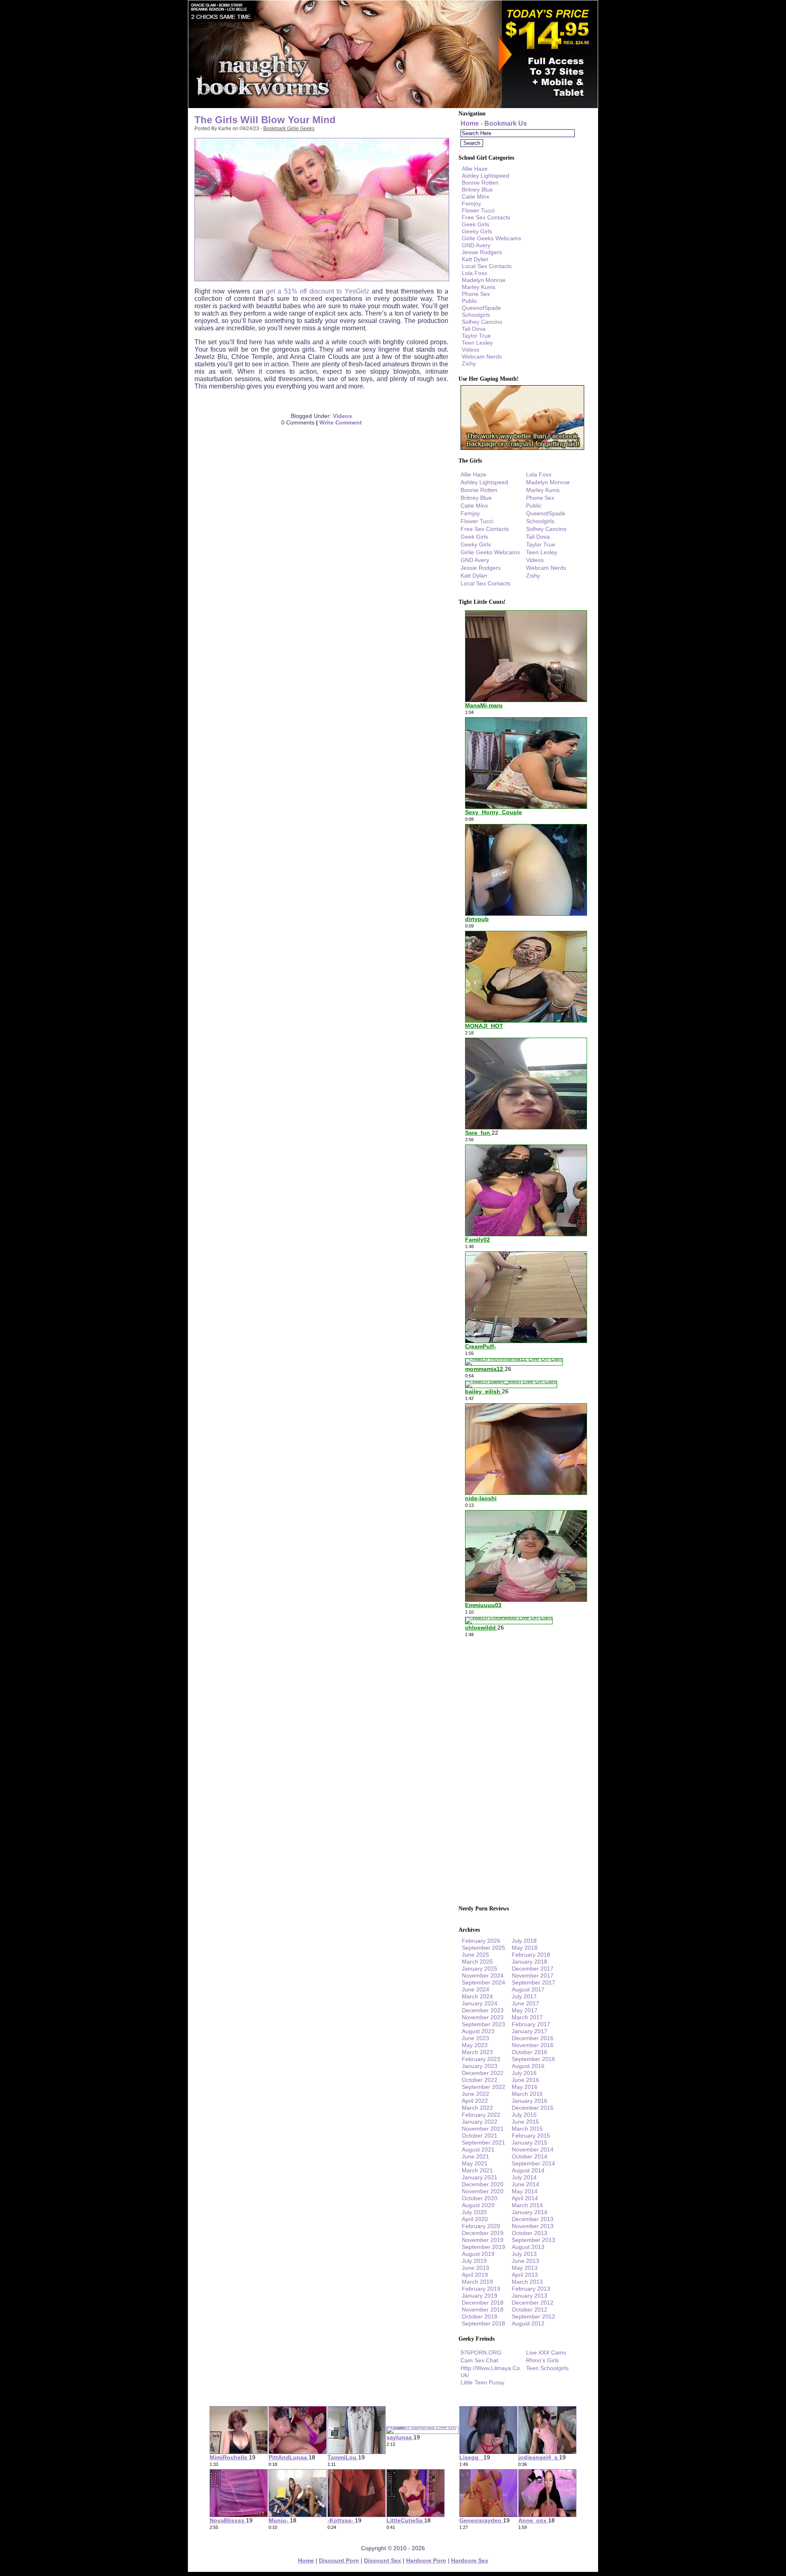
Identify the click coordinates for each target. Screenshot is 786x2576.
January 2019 (480, 2296)
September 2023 (483, 2024)
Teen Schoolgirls (547, 2368)
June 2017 (525, 2003)
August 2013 (528, 2247)
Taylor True (476, 336)
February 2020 (481, 2226)
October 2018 (480, 2316)
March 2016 (527, 2094)
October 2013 (530, 2233)
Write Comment (341, 422)
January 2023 (480, 2066)
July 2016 (524, 2073)
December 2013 (533, 2219)
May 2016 (525, 2087)
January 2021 (480, 2177)
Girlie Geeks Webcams (491, 238)
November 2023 (483, 2017)
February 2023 (481, 2059)
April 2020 (475, 2219)
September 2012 (533, 2316)
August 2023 (478, 2031)
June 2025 (475, 1955)
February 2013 (531, 2289)
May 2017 (525, 2010)
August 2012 (528, 2323)
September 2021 (483, 2143)
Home (470, 123)
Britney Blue (477, 190)
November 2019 (483, 2240)
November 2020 (483, 2191)
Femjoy (471, 203)
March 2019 (477, 2282)
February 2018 (531, 1955)
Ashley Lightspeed (486, 176)
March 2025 (477, 1962)
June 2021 (475, 2156)
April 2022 (475, 2101)
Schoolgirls (476, 315)
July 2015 (524, 2115)
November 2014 (533, 2149)
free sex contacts (486, 217)
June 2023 (475, 2038)
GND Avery (476, 245)
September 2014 (533, 2163)
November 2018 (483, 2310)
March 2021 (477, 2170)
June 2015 (525, 2122)
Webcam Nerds (482, 357)
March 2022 (477, 2108)
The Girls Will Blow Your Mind (265, 120)
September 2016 (533, 2059)
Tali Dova (474, 329)
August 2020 (478, 2205)
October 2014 (530, 2156)
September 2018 (483, 2323)
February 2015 (531, 2136)
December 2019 (483, 2233)
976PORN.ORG (481, 2352)
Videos (342, 416)
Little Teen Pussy (482, 2382)
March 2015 (527, 2129)
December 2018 (483, 2303)
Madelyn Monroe (484, 280)
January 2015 (530, 2143)
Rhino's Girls (542, 2360)
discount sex (383, 2560)
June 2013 (525, 2261)
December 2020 (483, 2184)
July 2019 (474, 2261)
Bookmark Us (506, 123)
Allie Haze (475, 169)
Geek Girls (475, 224)
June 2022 (475, 2094)
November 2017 (533, 1975)
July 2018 (524, 1941)
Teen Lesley (477, 343)
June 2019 (475, 2268)
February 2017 (531, 2024)
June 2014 (525, 2184)
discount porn (339, 2560)
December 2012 (533, 2303)
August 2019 (478, 2254)
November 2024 (483, 1975)
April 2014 (525, 2198)
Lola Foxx (474, 273)
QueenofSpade (481, 308)
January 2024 (480, 2003)
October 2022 (480, 2080)
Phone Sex (476, 294)
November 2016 (533, 2045)
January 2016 (530, 2101)
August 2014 (528, 2170)
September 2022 (483, 2087)
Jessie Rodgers (482, 252)
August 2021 (478, 2149)
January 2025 (480, 1969)
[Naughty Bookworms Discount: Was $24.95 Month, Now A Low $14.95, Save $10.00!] (393, 106)
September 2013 (533, 2240)
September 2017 (533, 1982)
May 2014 (525, 2191)
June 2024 (475, 1989)
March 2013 (527, 2282)
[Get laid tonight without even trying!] (522, 448)
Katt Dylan (475, 259)
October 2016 (530, 2052)
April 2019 (475, 2275)
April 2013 (525, 2275)
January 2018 (530, 1962)
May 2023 (475, 2045)
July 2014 (524, 2177)
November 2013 (533, 2226)
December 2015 (533, 2108)
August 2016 (528, 2066)
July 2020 (474, 2212)
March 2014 (527, 2205)
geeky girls (477, 231)
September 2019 (483, 2247)
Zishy (469, 363)
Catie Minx (475, 196)
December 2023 (483, 2010)
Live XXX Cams (546, 2352)
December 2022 (483, 2073)
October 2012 (530, 2310)
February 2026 (481, 1941)
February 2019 (481, 2289)
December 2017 (533, 1969)
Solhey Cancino (482, 322)
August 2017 (528, 1989)
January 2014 (530, 2212)
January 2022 (480, 2122)
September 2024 (483, 1982)
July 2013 (524, 2254)
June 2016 (525, 2080)
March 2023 (477, 2052)
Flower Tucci (478, 210)
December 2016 (533, 2038)
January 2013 (530, 2296)
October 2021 (480, 2136)
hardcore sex (470, 2560)
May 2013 (525, 2268)
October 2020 (480, 2198)
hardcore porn (426, 2560)
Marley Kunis (479, 287)
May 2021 (475, 2163)
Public (470, 301)
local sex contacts (487, 266)
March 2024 (477, 1996)
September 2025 (483, 1948)
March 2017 (527, 2017)
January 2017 (530, 2031)
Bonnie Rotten (480, 183)
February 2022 (481, 2115)
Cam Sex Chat (479, 2360)
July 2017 (524, 1996)
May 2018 (525, 1948)
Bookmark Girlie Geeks (289, 129)
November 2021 (483, 2129)
